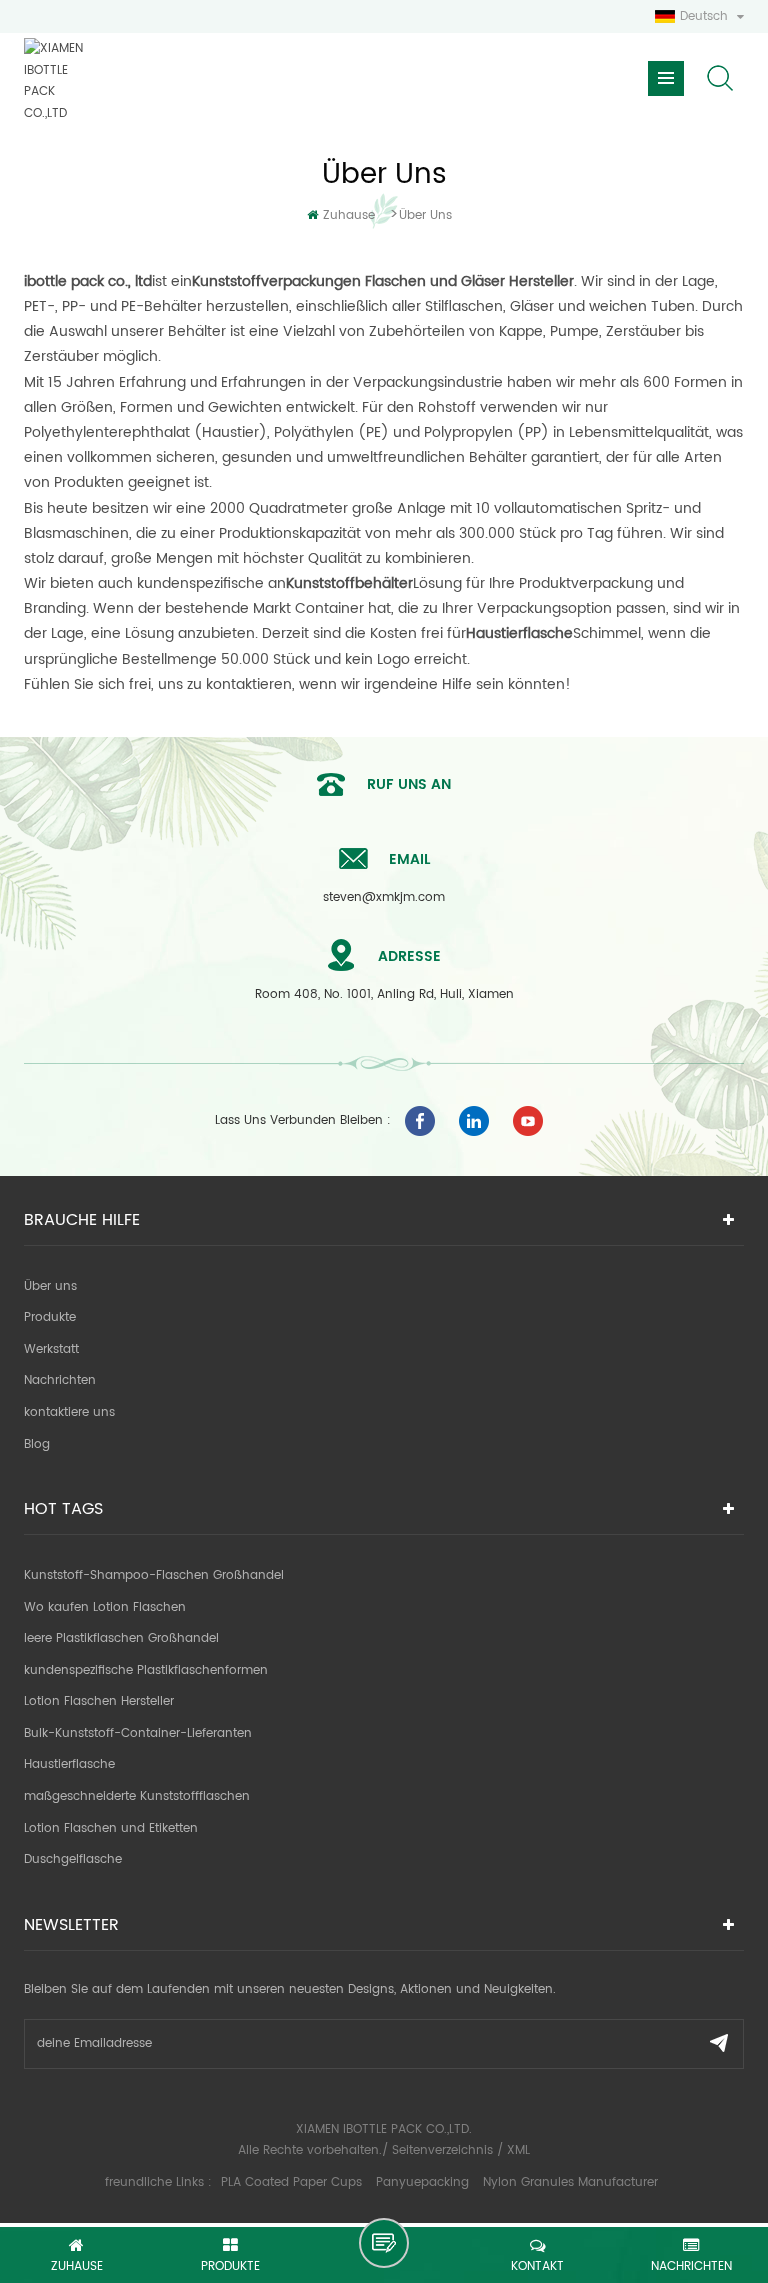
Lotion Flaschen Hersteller (99, 1701)
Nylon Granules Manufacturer (570, 2182)
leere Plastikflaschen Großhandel (121, 1638)
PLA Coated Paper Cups (293, 2182)
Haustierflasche (69, 1764)
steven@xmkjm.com (384, 897)
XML (518, 2150)
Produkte (50, 1317)
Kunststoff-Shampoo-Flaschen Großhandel (154, 1575)
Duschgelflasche (73, 1859)
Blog (37, 1444)
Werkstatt (51, 1349)
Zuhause (349, 215)
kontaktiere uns (69, 1412)
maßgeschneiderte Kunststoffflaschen (137, 1796)
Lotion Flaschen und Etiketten (111, 1828)
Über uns (425, 215)
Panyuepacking (422, 2182)
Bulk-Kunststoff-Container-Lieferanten (138, 1733)
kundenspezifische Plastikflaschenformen (146, 1670)
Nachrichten (60, 1380)
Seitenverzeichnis (442, 2150)
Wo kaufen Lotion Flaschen (105, 1607)
